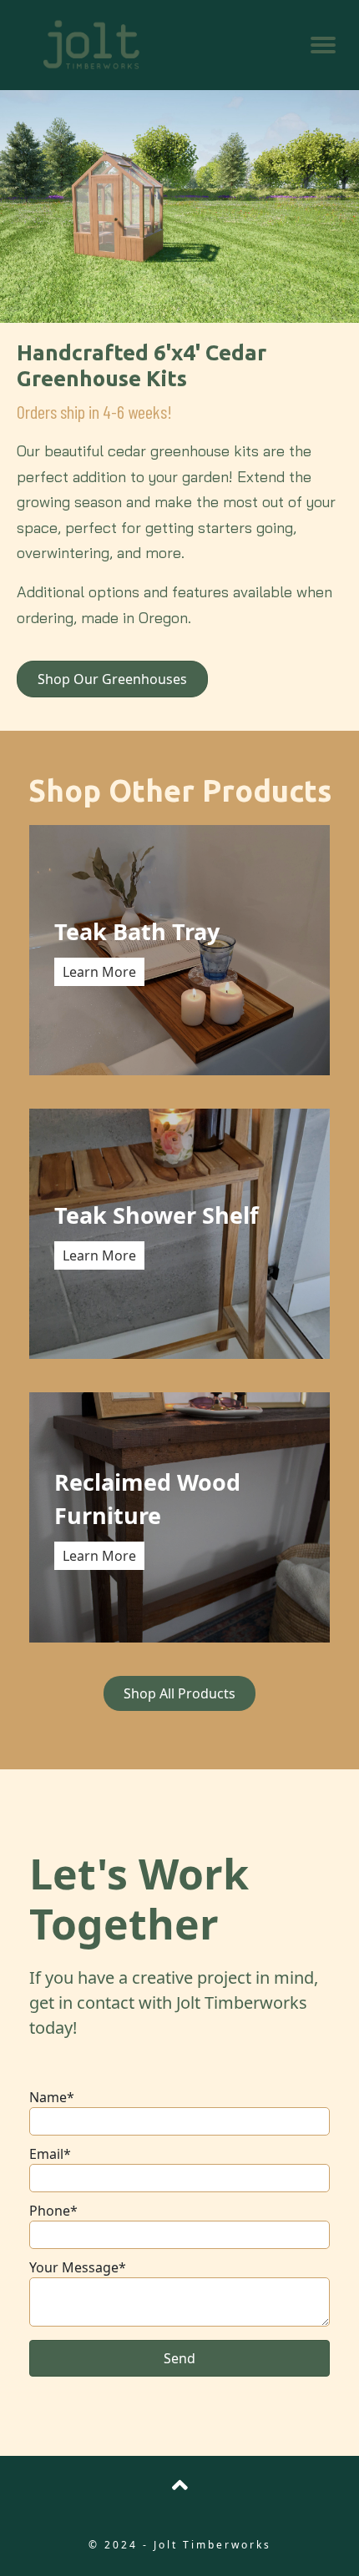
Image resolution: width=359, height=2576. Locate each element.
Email (46, 2154)
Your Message (74, 2267)
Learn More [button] (99, 972)
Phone (50, 2211)
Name (48, 2097)
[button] (179, 2358)
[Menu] (323, 45)
